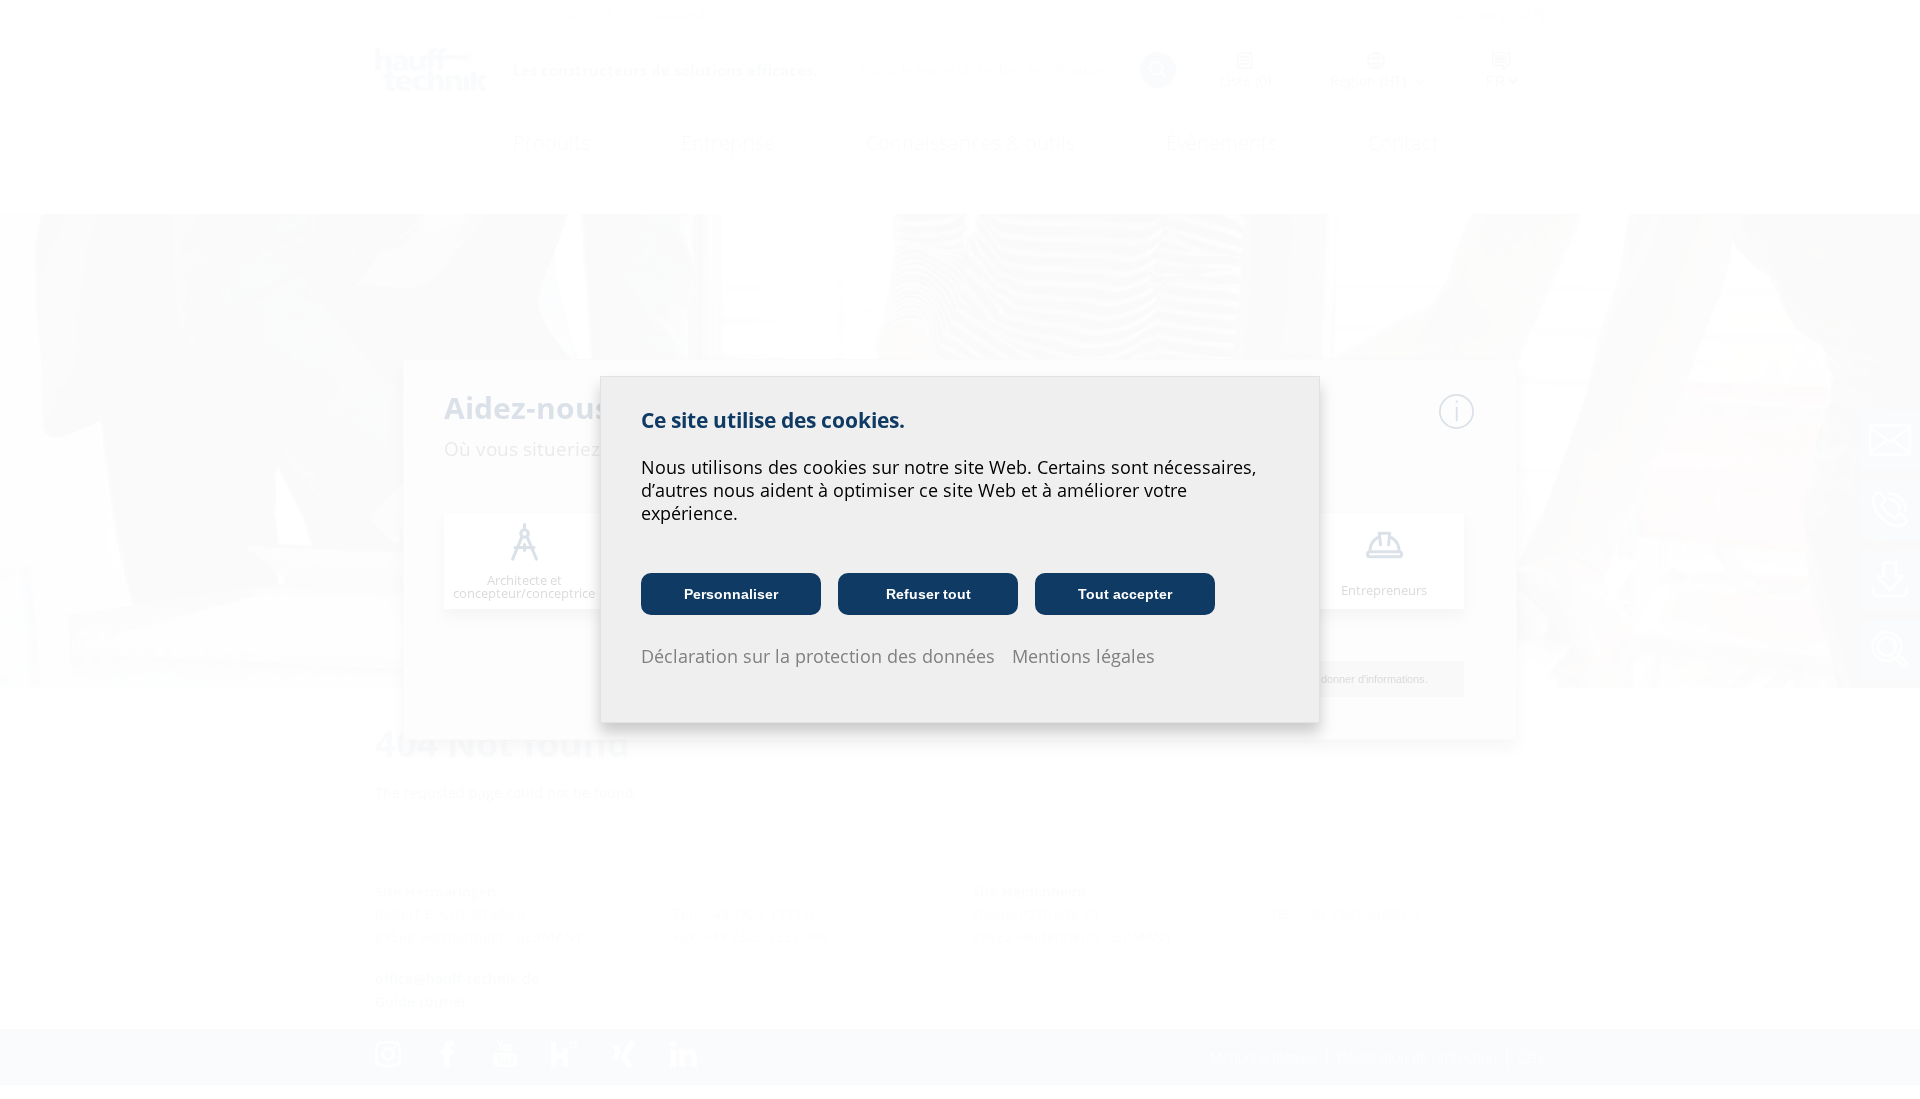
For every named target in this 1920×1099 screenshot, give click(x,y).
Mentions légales (1083, 656)
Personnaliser (731, 594)
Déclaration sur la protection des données (818, 656)
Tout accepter (1125, 594)
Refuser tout (928, 594)
